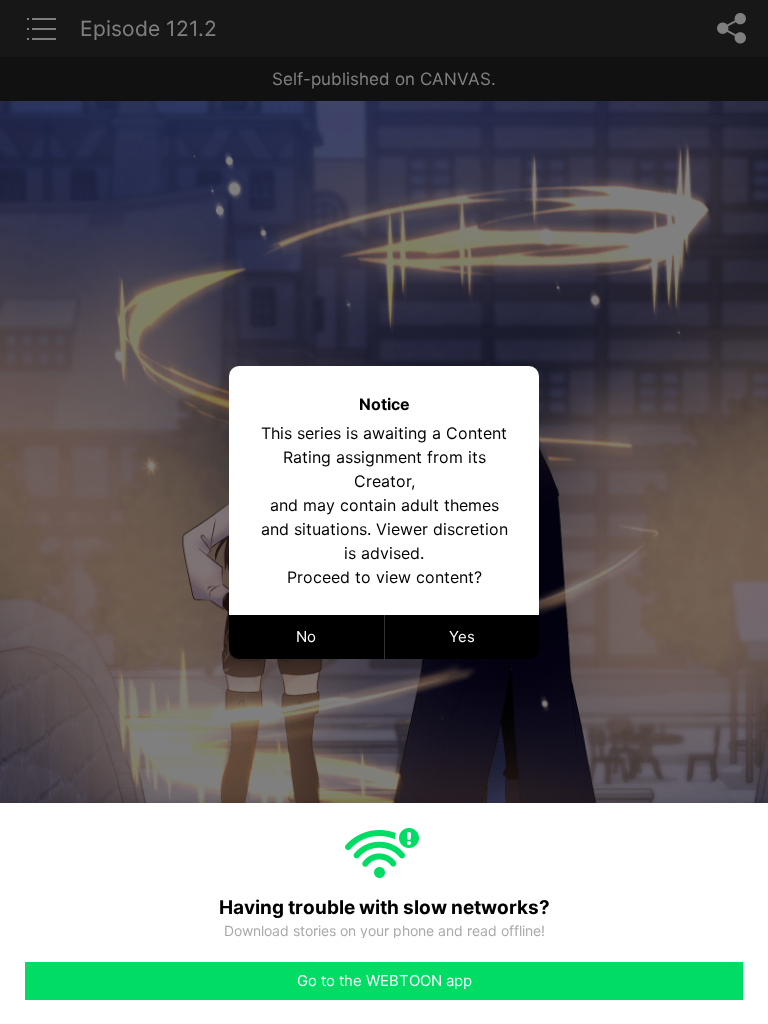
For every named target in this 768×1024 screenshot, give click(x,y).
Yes (462, 636)
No (306, 636)
